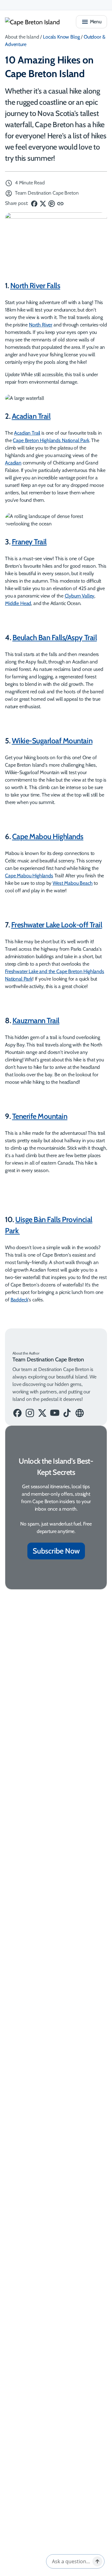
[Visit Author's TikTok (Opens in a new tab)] (67, 1413)
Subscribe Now (56, 1551)
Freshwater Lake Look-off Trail (57, 925)
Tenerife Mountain (40, 1116)
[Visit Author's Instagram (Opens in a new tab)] (30, 1413)
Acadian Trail (31, 416)
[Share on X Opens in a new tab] (44, 203)
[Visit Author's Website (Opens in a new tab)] (80, 1413)
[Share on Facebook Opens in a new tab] (34, 203)
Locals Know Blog (61, 37)
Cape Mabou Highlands (48, 836)
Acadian (13, 463)
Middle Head (18, 603)
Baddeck (19, 1300)
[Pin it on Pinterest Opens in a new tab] (52, 203)
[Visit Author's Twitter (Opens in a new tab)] (42, 1413)
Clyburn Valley (80, 596)
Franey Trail (29, 542)
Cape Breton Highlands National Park (51, 440)
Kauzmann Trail (36, 1020)
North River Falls (35, 286)
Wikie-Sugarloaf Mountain (52, 741)
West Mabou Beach (72, 883)
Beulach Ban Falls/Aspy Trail (55, 637)
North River (41, 325)
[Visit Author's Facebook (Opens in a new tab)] (17, 1413)
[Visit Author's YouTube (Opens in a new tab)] (55, 1413)
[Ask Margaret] (97, 2561)
